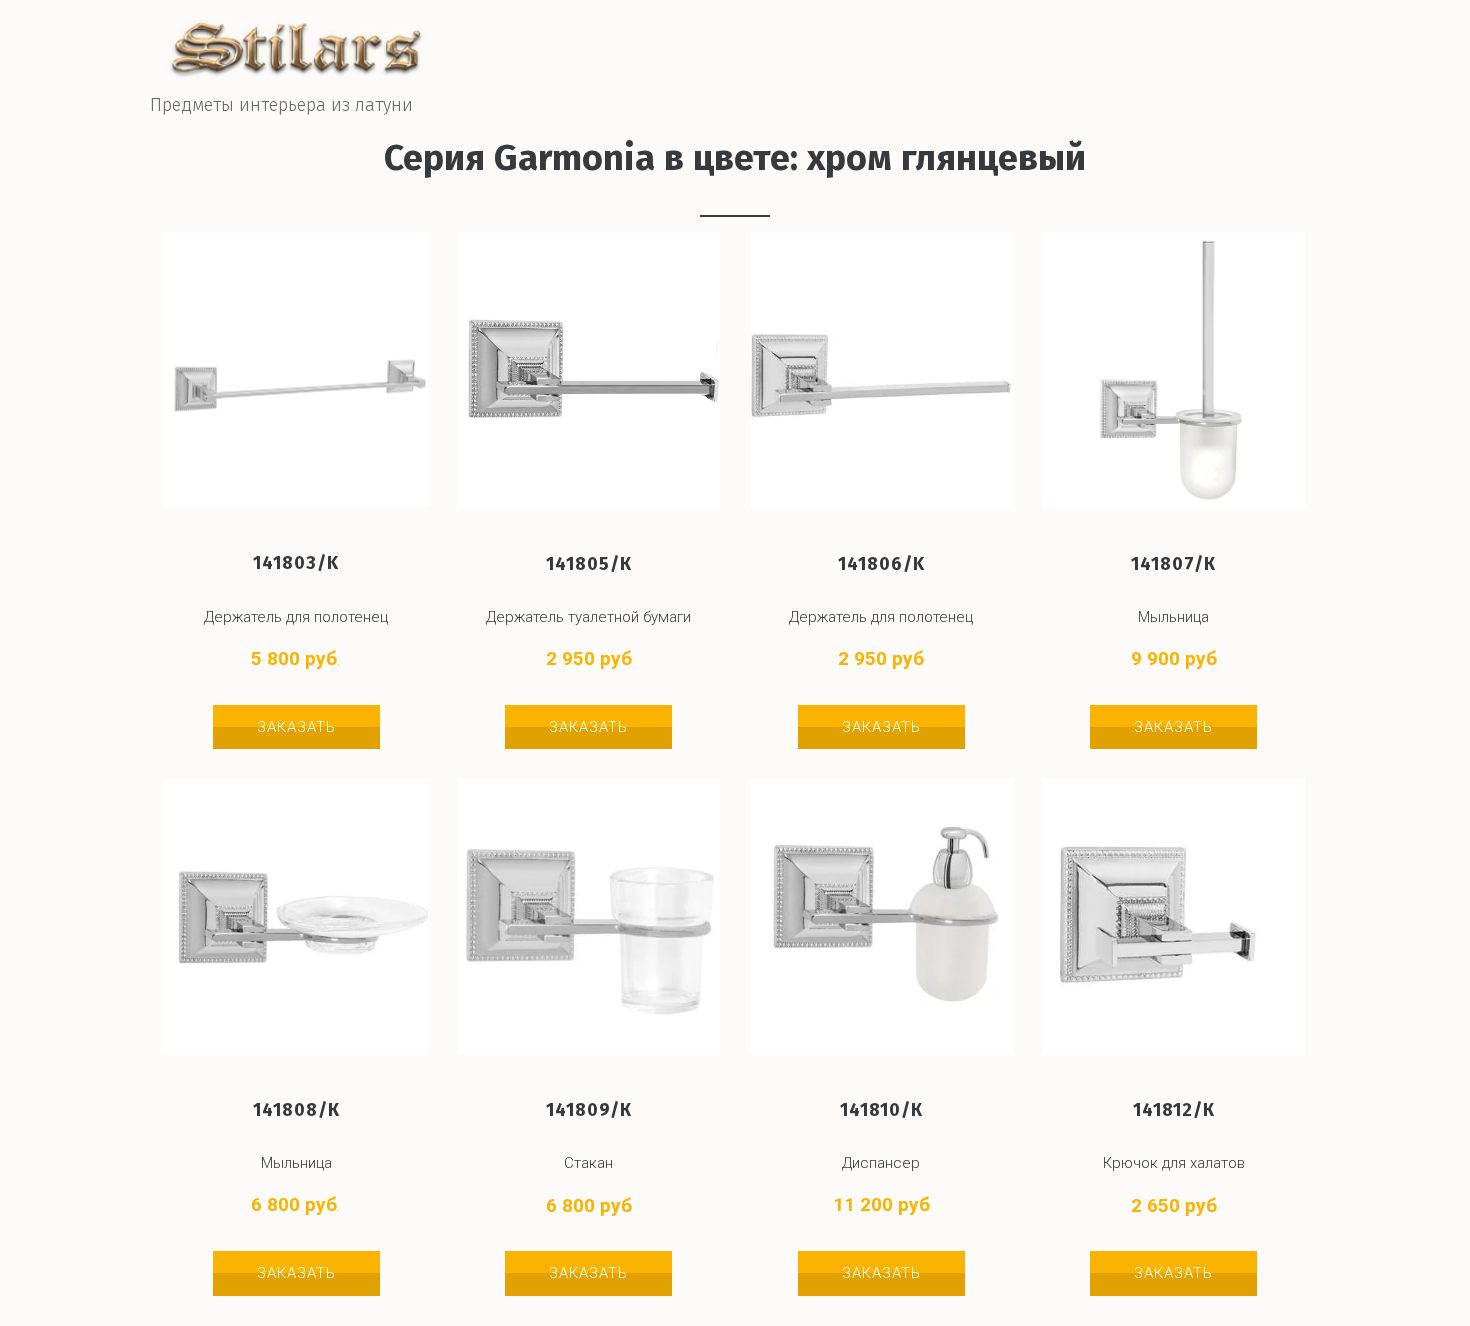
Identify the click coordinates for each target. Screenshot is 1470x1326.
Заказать (296, 727)
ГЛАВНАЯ (919, 58)
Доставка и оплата (1053, 58)
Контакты (1194, 58)
